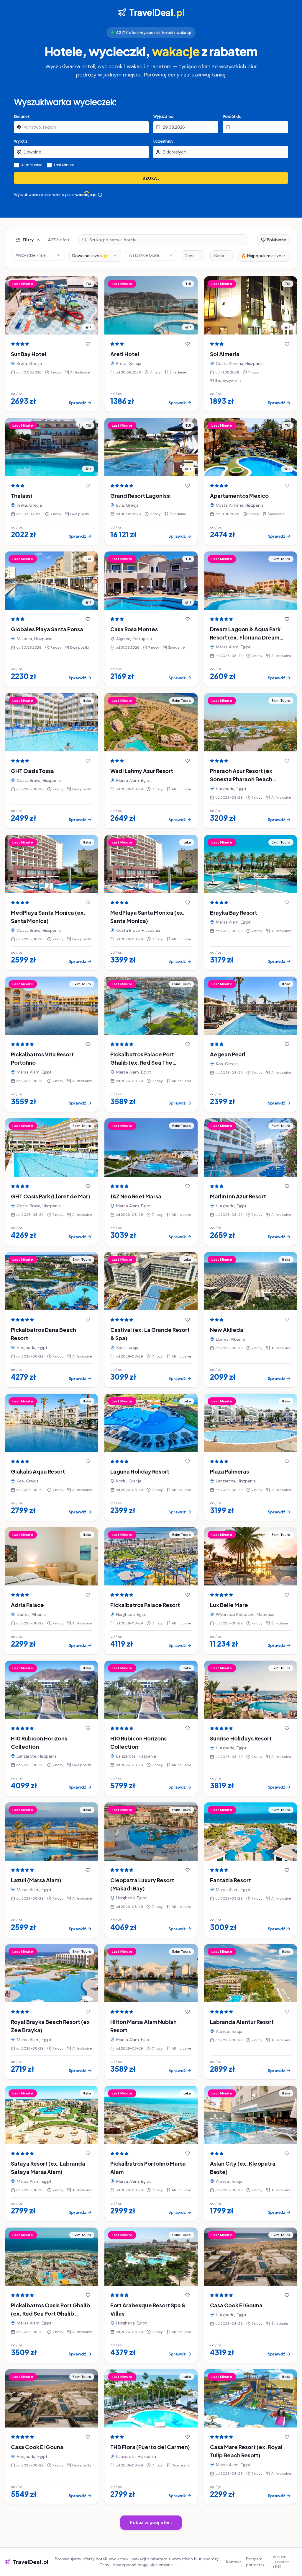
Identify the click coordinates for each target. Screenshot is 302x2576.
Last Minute (64, 165)
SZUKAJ (151, 178)
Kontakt (234, 2562)
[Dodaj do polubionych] (88, 344)
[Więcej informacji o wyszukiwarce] (100, 195)
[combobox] (95, 256)
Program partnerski (256, 2562)
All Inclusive (32, 165)
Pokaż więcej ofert (151, 2522)
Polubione (276, 240)
